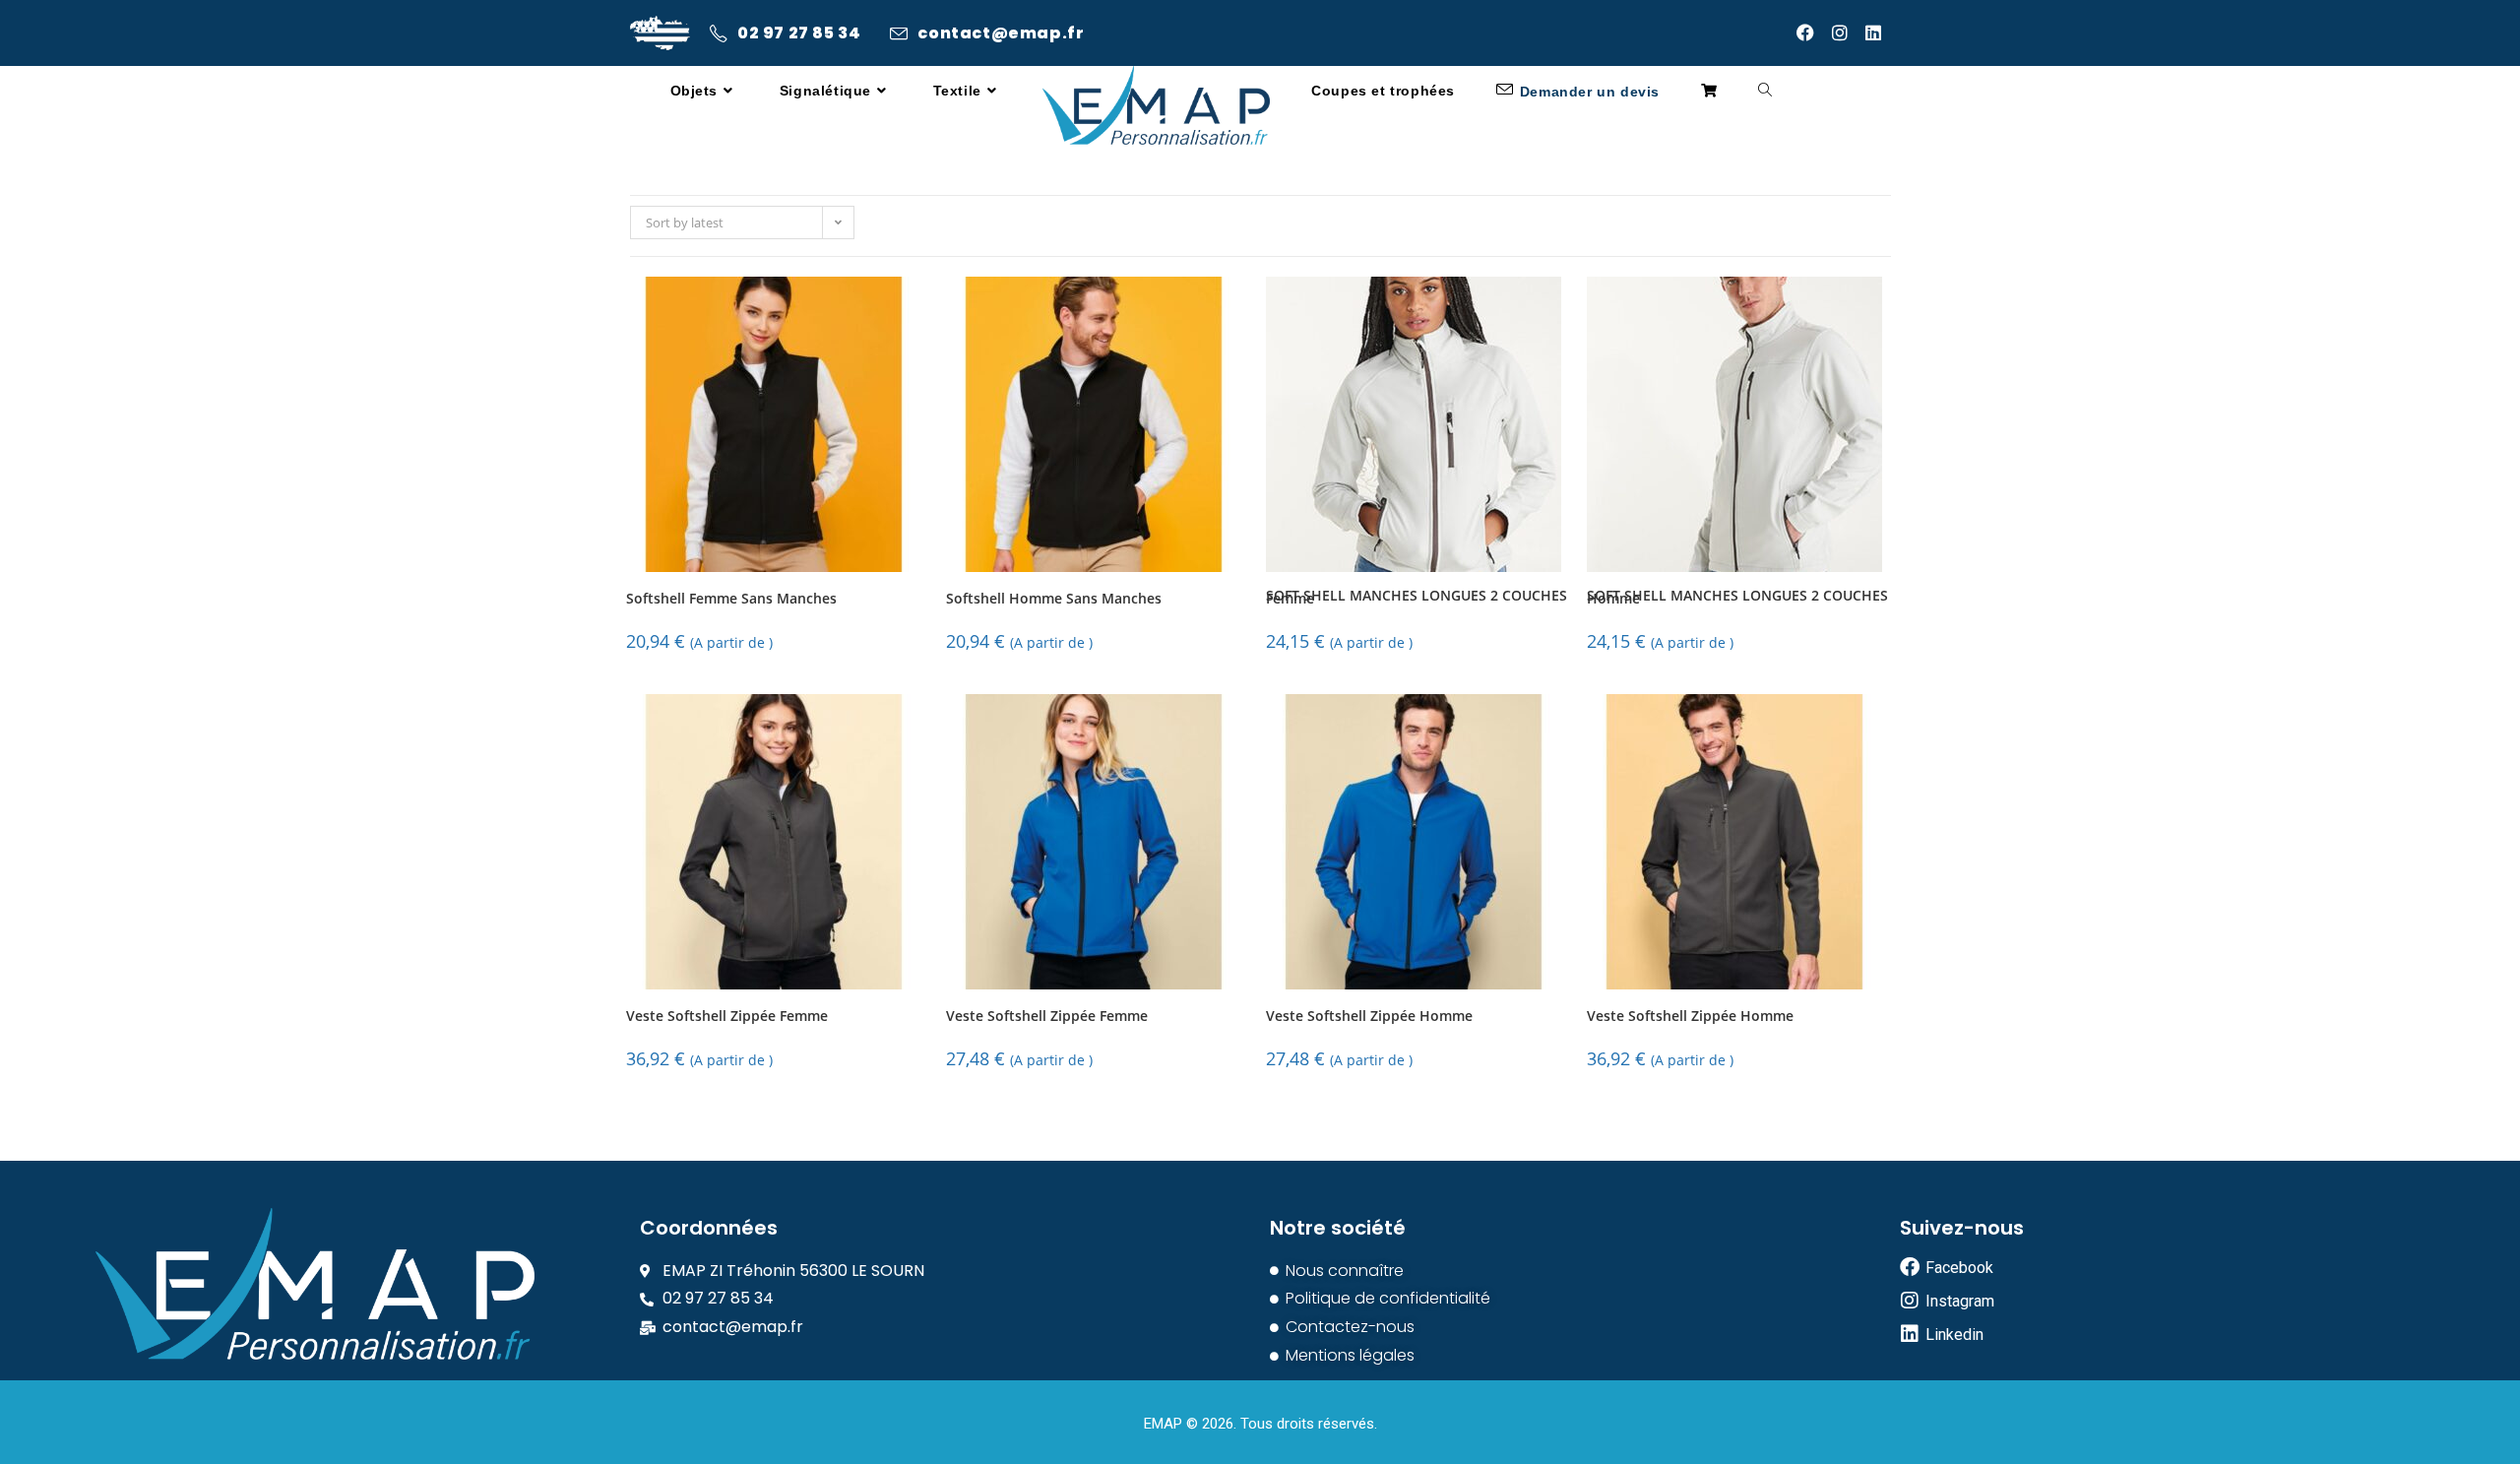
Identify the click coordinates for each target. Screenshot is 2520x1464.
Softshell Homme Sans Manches (1054, 599)
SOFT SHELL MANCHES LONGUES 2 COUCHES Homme (1737, 598)
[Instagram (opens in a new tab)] (1849, 32)
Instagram (1960, 1301)
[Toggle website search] (1765, 91)
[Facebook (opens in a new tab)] (1814, 32)
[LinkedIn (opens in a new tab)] (1878, 32)
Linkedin (1954, 1335)
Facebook (1959, 1268)
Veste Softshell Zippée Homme (1369, 1017)
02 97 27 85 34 (799, 33)
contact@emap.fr (1001, 33)
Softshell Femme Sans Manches (731, 599)
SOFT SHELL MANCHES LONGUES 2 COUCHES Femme (1417, 598)
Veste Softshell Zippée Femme (727, 1017)
